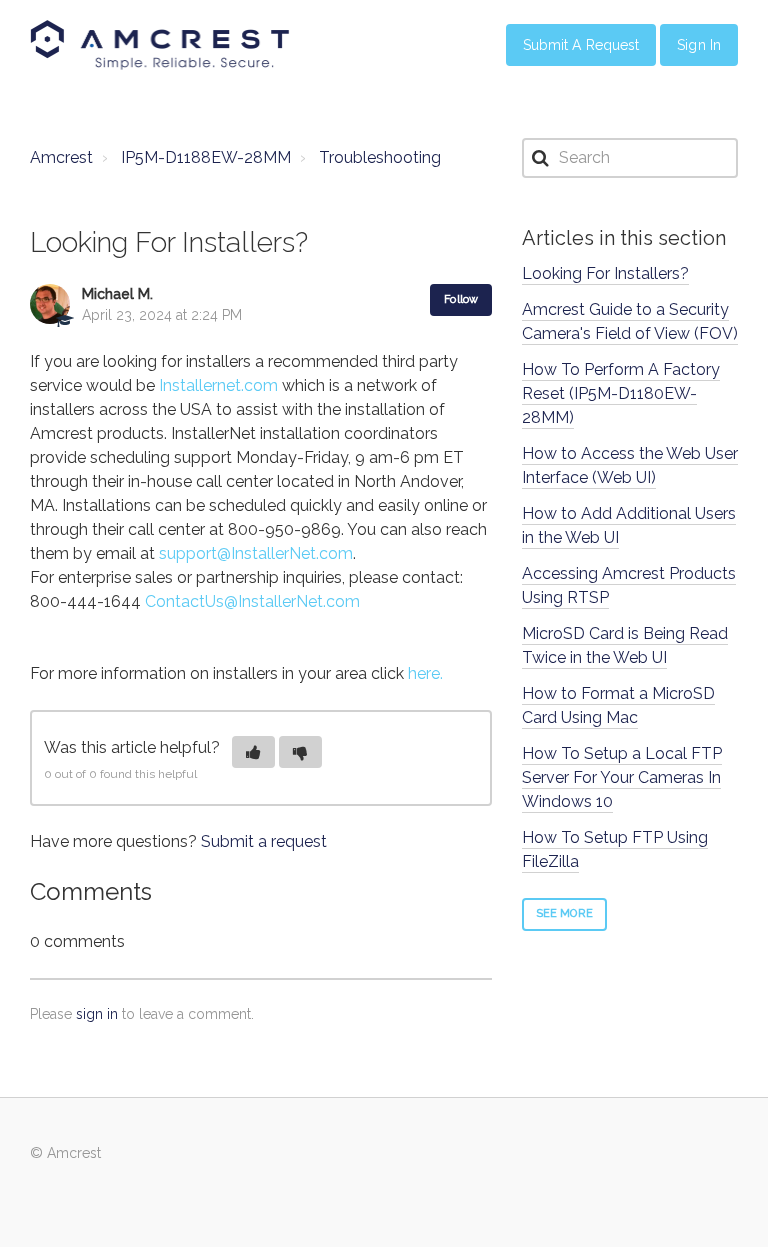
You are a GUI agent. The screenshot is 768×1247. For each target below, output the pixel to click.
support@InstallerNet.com (256, 553)
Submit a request (264, 841)
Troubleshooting (380, 157)
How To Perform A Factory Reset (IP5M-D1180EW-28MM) (621, 393)
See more (564, 913)
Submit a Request (581, 45)
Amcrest (61, 157)
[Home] (160, 45)
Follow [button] (461, 299)
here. (425, 673)
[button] (253, 752)
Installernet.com (218, 385)
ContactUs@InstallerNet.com (252, 601)
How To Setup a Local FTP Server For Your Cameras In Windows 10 (622, 777)
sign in (97, 1014)
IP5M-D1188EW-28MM (206, 157)
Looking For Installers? (605, 273)
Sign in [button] (699, 45)
